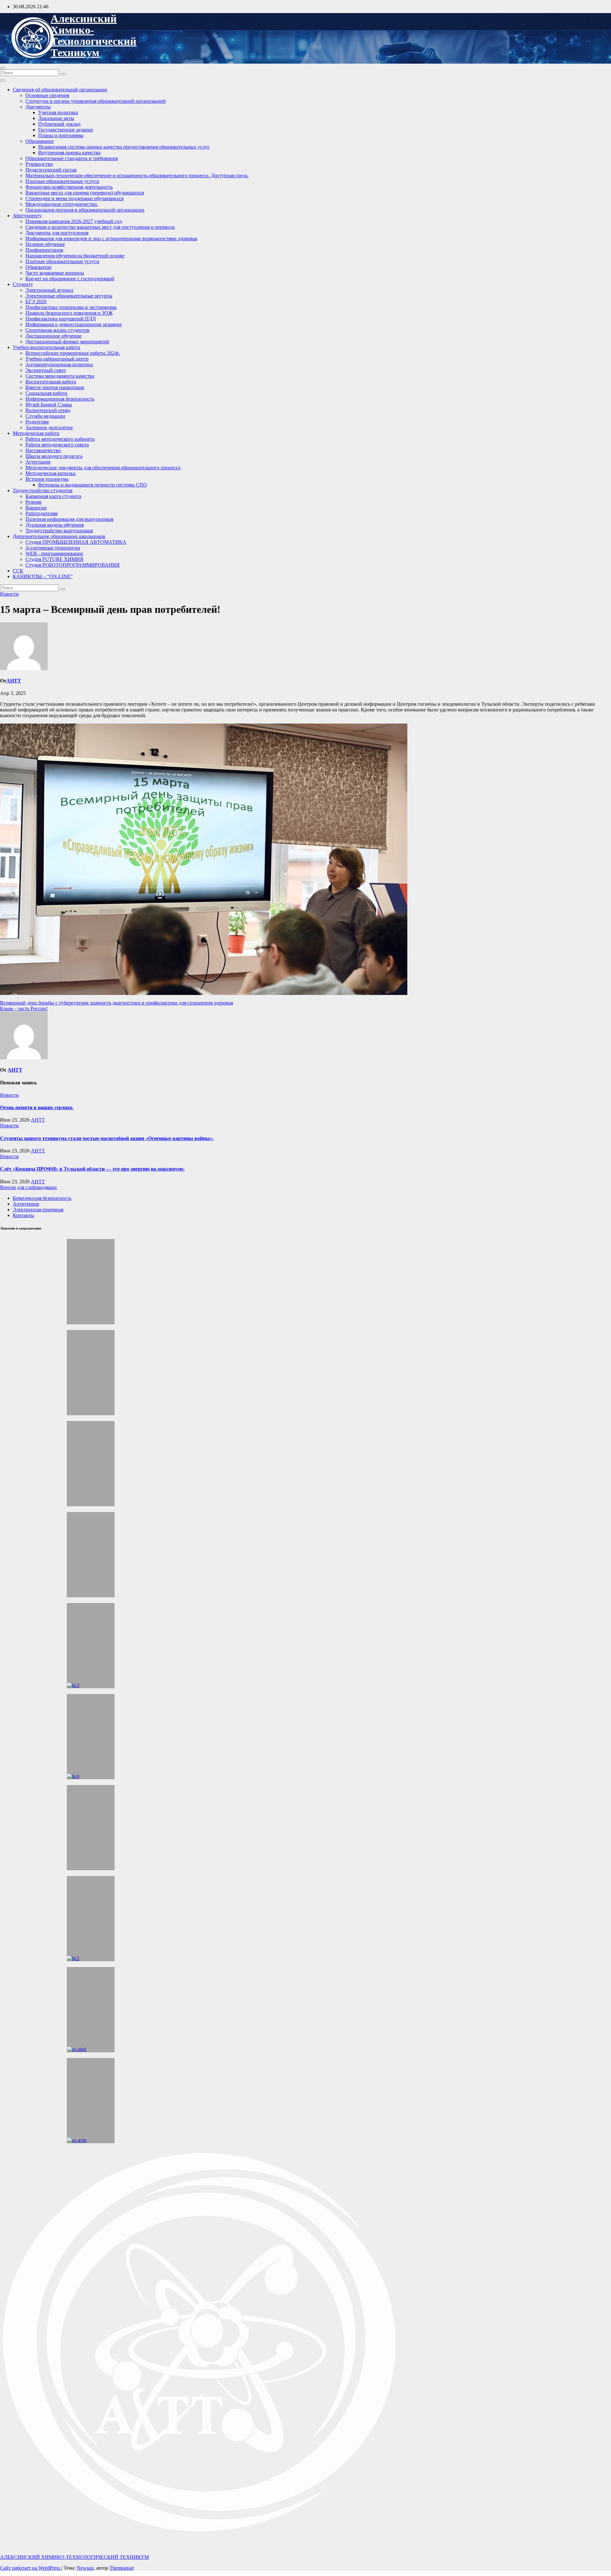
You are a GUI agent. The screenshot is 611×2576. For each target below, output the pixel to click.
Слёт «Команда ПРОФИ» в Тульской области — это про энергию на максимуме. (92, 1169)
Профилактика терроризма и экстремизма (71, 307)
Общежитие (39, 267)
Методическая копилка (50, 473)
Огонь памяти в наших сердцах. (37, 1107)
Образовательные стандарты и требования (72, 158)
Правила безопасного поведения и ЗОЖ (69, 313)
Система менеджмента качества (60, 376)
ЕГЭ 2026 (36, 301)
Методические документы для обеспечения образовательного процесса (103, 468)
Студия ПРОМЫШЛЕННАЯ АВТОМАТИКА (76, 542)
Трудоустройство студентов (43, 490)
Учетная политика (58, 112)
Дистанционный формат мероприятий (67, 342)
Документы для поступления (57, 233)
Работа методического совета (57, 445)
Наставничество (43, 450)
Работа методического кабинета (60, 439)
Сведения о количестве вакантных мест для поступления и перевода (100, 227)
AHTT (14, 681)
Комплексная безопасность (42, 1198)
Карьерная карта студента (53, 496)
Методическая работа (36, 433)
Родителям (37, 422)
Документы (38, 107)
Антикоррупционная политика (59, 364)
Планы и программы (61, 135)
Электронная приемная (38, 1210)
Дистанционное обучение (53, 336)
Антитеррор (26, 1204)
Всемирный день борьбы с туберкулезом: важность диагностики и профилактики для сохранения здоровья (116, 1003)
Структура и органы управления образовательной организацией (96, 101)
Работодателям (42, 513)
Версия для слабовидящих (28, 1187)
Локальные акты (56, 118)
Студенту (23, 284)
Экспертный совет (46, 370)
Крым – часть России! (24, 1008)
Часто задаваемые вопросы (55, 273)
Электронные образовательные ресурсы (69, 296)
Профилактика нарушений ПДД (61, 319)
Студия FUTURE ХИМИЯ (54, 559)
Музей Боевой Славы (49, 405)
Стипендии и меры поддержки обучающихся (74, 198)
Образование (40, 141)
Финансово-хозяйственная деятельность (69, 187)
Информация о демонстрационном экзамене (74, 324)
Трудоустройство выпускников (59, 531)
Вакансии (36, 508)
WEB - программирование (54, 553)
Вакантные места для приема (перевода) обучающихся (85, 193)
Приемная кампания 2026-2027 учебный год (74, 221)
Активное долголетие (49, 427)
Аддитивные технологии (53, 548)
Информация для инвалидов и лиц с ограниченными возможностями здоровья (111, 238)
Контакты (23, 1215)
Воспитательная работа (51, 382)
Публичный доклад (59, 124)
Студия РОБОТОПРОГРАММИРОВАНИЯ (73, 565)
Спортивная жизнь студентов (57, 330)
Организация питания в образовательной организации (85, 210)
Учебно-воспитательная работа (46, 347)
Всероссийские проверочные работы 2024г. (73, 353)
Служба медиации (45, 416)
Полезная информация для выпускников (70, 519)
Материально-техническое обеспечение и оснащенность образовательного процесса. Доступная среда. (137, 175)
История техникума (47, 479)
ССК (18, 571)
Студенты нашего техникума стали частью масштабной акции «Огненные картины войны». (107, 1138)
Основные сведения (47, 95)
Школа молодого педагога (54, 456)
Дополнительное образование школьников (59, 536)
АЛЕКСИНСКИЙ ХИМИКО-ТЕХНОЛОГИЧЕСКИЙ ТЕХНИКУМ (94, 36)
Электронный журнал (49, 290)
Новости (9, 594)
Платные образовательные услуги (62, 181)
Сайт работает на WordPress (31, 2568)
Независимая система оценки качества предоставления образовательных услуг (124, 147)
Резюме (34, 502)
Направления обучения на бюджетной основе (75, 256)
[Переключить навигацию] (3, 68)
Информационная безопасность (60, 399)
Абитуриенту (27, 216)
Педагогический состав (51, 170)
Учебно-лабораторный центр (57, 359)
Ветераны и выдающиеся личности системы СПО (93, 485)
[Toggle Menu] (3, 80)
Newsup (85, 2568)
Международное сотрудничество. (62, 204)
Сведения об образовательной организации (60, 90)
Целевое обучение (45, 244)
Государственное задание (66, 130)
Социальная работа (46, 393)
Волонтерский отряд (48, 410)
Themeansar (122, 2568)
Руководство (39, 164)
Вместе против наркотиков (55, 387)
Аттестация (38, 462)
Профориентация (44, 250)
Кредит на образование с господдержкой (70, 279)
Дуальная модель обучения (55, 525)
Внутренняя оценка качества (69, 153)
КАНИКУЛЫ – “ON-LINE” (43, 576)
